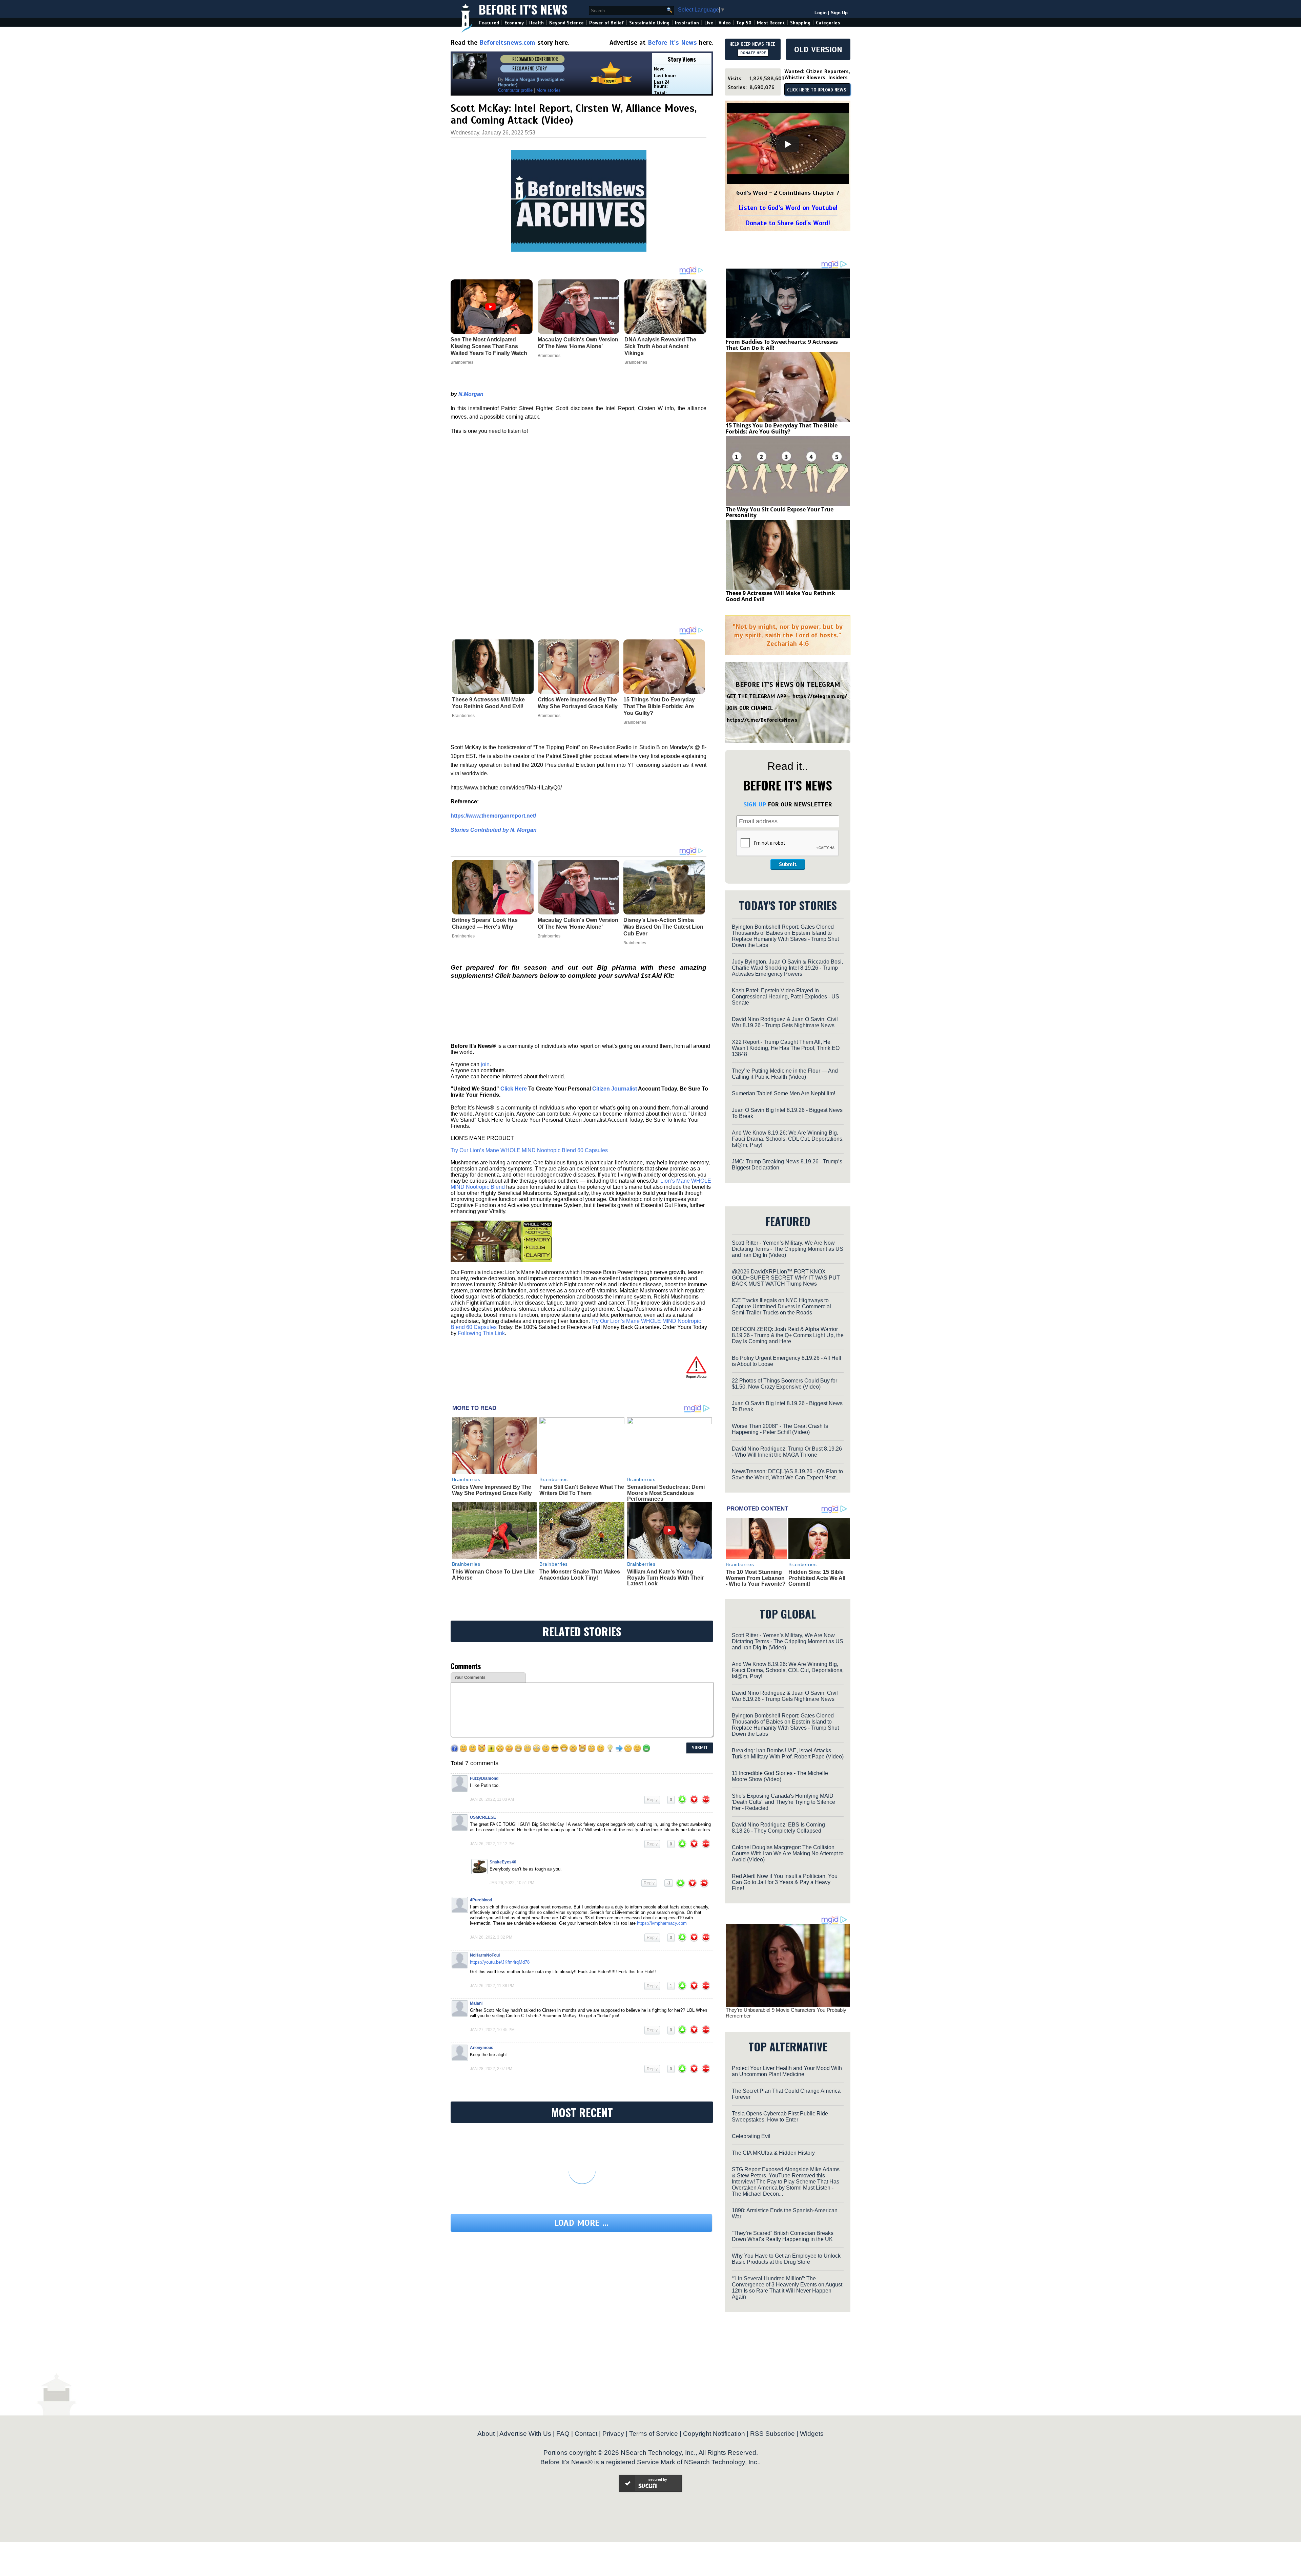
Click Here (514, 1089)
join (485, 1064)
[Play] (788, 144)
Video (725, 23)
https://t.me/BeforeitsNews (762, 720)
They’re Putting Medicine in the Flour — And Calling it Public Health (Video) (785, 1074)
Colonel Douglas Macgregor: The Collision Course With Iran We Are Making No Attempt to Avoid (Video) (788, 1853)
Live (709, 23)
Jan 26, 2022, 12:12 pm (492, 1844)
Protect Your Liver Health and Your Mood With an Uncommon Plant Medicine (787, 2071)
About (486, 2434)
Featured (489, 23)
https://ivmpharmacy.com (662, 1923)
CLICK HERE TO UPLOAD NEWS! (817, 90)
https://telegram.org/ (820, 696)
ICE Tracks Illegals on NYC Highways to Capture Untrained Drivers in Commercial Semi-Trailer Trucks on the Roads (781, 1306)
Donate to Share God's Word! (788, 223)
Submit (788, 864)
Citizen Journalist (615, 1089)
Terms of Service (654, 2434)
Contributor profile (515, 90)
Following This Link (481, 1333)
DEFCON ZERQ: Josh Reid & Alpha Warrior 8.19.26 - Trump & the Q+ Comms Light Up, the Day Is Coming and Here (788, 1335)
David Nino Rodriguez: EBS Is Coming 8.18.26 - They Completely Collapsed (778, 1828)
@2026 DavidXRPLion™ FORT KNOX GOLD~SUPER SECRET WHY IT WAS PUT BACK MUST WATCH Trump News (786, 1278)
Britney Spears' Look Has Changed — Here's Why (485, 923)
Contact (586, 2434)
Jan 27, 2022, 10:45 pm (492, 2030)
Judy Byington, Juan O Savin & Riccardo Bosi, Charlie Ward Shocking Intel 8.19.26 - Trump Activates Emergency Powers (787, 968)
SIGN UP (755, 804)
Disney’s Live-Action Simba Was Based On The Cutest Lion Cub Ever (663, 927)
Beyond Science (566, 23)
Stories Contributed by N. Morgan (494, 830)
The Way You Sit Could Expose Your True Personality (780, 512)
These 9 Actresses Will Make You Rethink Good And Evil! (488, 703)
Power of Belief (606, 23)
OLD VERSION (818, 49)
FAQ (563, 2434)
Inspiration (687, 23)
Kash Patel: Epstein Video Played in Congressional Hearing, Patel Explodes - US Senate (786, 997)
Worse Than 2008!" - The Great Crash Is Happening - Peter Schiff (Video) (780, 1429)
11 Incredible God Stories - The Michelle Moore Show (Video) (780, 1776)
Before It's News (523, 9)
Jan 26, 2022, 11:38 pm (492, 1986)
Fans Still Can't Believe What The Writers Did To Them (582, 1490)
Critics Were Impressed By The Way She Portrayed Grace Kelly (578, 703)
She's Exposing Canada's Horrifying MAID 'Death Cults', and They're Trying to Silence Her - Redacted (783, 1802)
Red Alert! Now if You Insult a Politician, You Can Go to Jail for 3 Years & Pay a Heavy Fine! (785, 1882)
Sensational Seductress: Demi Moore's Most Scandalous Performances (666, 1493)
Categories (828, 23)
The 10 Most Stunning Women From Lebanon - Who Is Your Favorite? (756, 1578)
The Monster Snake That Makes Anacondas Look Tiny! (580, 1575)
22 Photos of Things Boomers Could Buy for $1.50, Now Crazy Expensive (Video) (784, 1384)
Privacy (613, 2434)
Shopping (800, 23)
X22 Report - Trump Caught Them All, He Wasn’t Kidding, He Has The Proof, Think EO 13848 (786, 1048)
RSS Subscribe (772, 2434)
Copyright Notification (714, 2434)
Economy (514, 23)
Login (821, 13)
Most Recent (771, 23)
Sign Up (839, 13)
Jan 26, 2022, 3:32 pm (491, 1937)
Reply (652, 1800)
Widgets (812, 2434)
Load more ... (581, 2223)
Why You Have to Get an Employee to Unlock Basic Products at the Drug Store (786, 2259)
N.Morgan (471, 394)
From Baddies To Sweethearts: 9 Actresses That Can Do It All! (782, 345)
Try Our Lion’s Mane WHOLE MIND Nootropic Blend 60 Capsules (529, 1150)
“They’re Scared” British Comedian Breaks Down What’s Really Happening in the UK (783, 2236)
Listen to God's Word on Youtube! (788, 208)
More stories (549, 90)
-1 (669, 1883)
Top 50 (744, 23)
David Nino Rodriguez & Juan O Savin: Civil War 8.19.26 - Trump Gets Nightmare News (785, 1022)
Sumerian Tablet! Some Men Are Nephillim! (783, 1093)
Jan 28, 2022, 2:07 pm (491, 2069)
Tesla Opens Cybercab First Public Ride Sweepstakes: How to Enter (780, 2117)
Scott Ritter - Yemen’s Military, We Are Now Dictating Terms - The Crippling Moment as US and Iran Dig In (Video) (788, 1249)
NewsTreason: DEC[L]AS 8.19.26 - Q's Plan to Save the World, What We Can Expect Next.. (787, 1474)
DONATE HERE (753, 53)
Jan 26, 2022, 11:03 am (492, 1799)
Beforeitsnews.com (507, 43)
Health (536, 23)
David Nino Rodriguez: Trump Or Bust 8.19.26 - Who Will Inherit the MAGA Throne (787, 1452)
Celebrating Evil (751, 2136)
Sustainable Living (649, 23)
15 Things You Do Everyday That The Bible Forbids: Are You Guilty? (659, 706)
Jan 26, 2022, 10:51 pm (512, 1883)
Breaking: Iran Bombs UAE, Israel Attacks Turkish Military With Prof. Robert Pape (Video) (788, 1754)
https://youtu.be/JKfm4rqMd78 (500, 1962)
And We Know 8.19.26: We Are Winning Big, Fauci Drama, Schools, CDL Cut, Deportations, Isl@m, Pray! (788, 1139)
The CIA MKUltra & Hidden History (773, 2153)
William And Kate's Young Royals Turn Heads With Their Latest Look (665, 1578)
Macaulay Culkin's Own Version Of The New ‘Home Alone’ (578, 923)
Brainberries (463, 716)
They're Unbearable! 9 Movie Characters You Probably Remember (786, 2013)
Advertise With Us (525, 2434)
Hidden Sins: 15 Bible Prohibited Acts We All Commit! (817, 1578)
